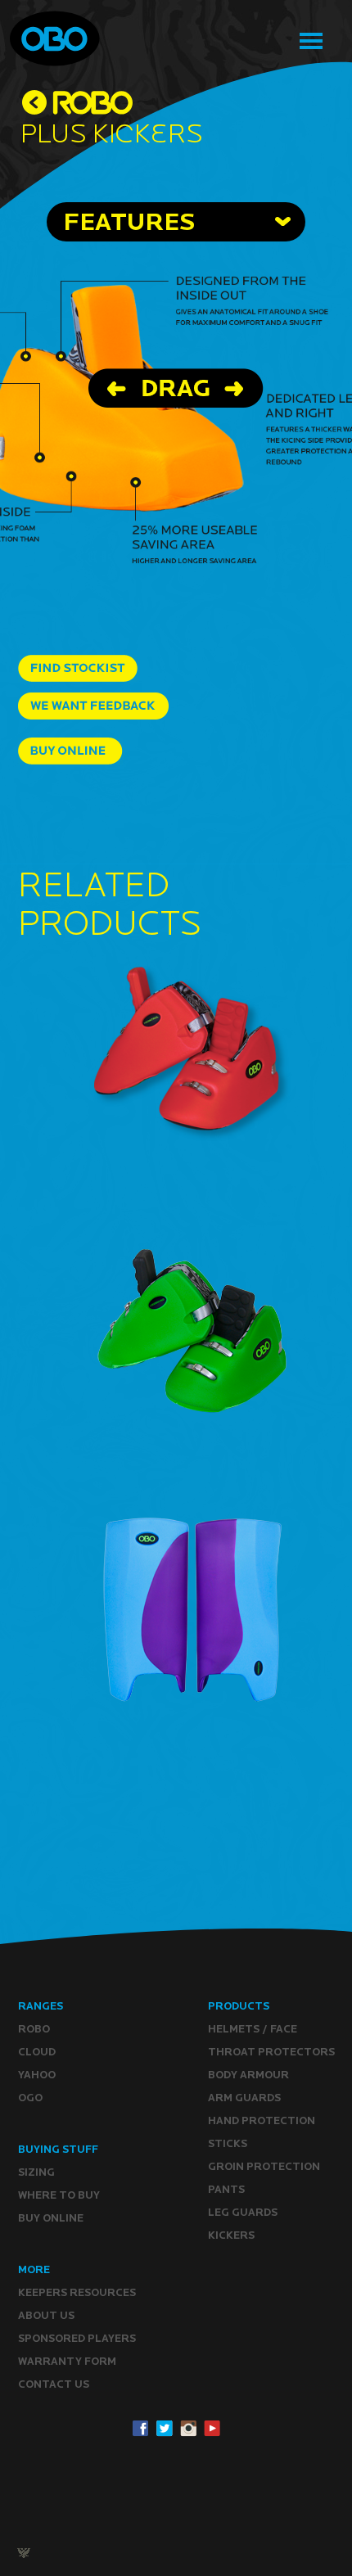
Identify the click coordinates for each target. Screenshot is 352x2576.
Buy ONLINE (51, 2218)
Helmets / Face (253, 2029)
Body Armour (248, 2075)
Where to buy (59, 2195)
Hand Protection (262, 2120)
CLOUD (37, 2052)
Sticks (228, 2143)
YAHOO (37, 2075)
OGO (30, 2098)
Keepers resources (77, 2292)
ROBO (34, 2029)
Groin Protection (264, 2166)
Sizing (36, 2172)
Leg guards (243, 2212)
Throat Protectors (271, 2052)
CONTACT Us (54, 2384)
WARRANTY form (67, 2361)
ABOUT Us (46, 2315)
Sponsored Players (77, 2338)
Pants (226, 2189)
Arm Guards (244, 2098)
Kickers (231, 2235)
